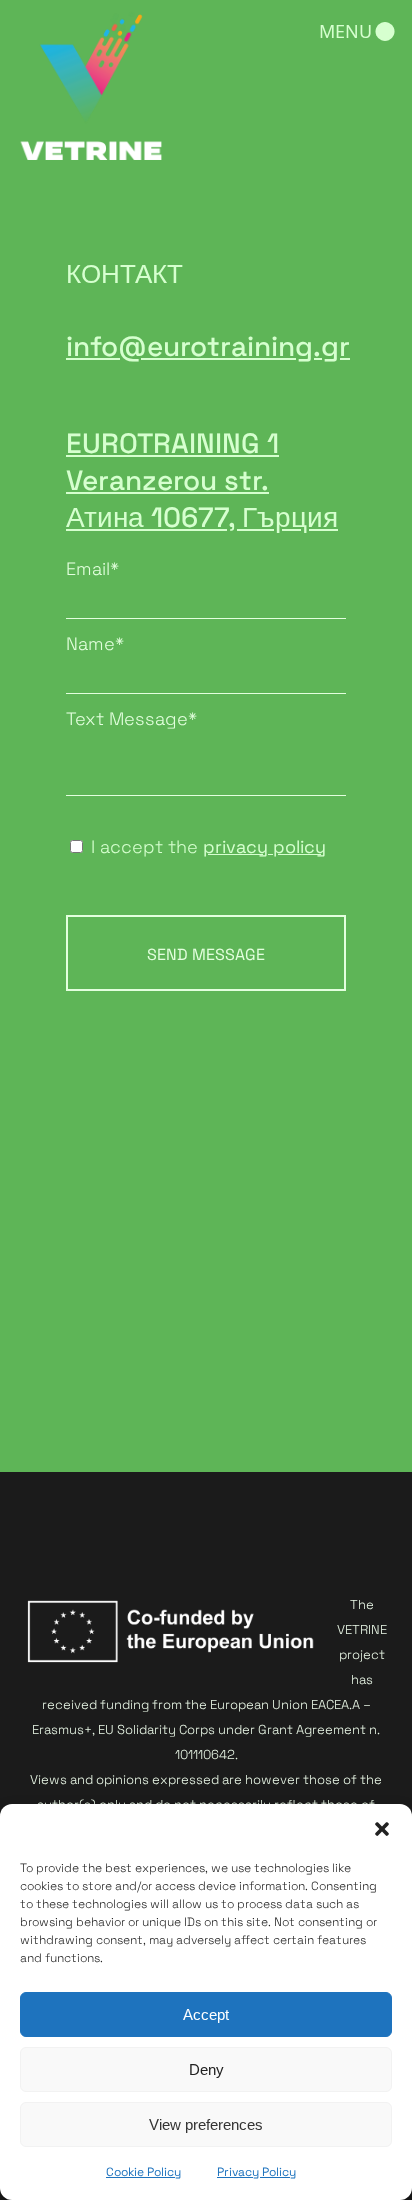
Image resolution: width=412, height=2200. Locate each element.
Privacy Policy (256, 2172)
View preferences (206, 2124)
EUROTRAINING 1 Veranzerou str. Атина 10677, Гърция (202, 480)
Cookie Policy (143, 2172)
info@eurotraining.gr (208, 346)
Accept (206, 2014)
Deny (206, 2069)
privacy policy (264, 846)
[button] (382, 1829)
